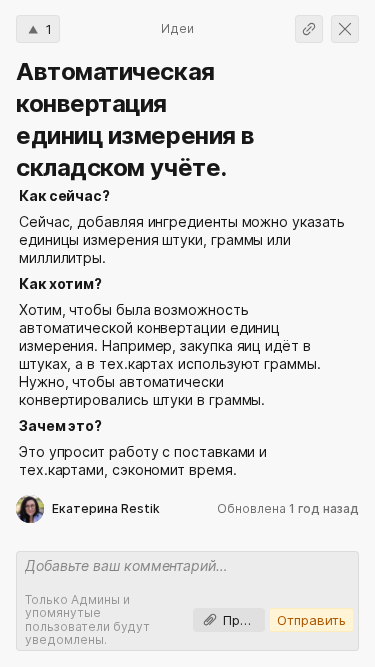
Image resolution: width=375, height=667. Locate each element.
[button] (38, 29)
